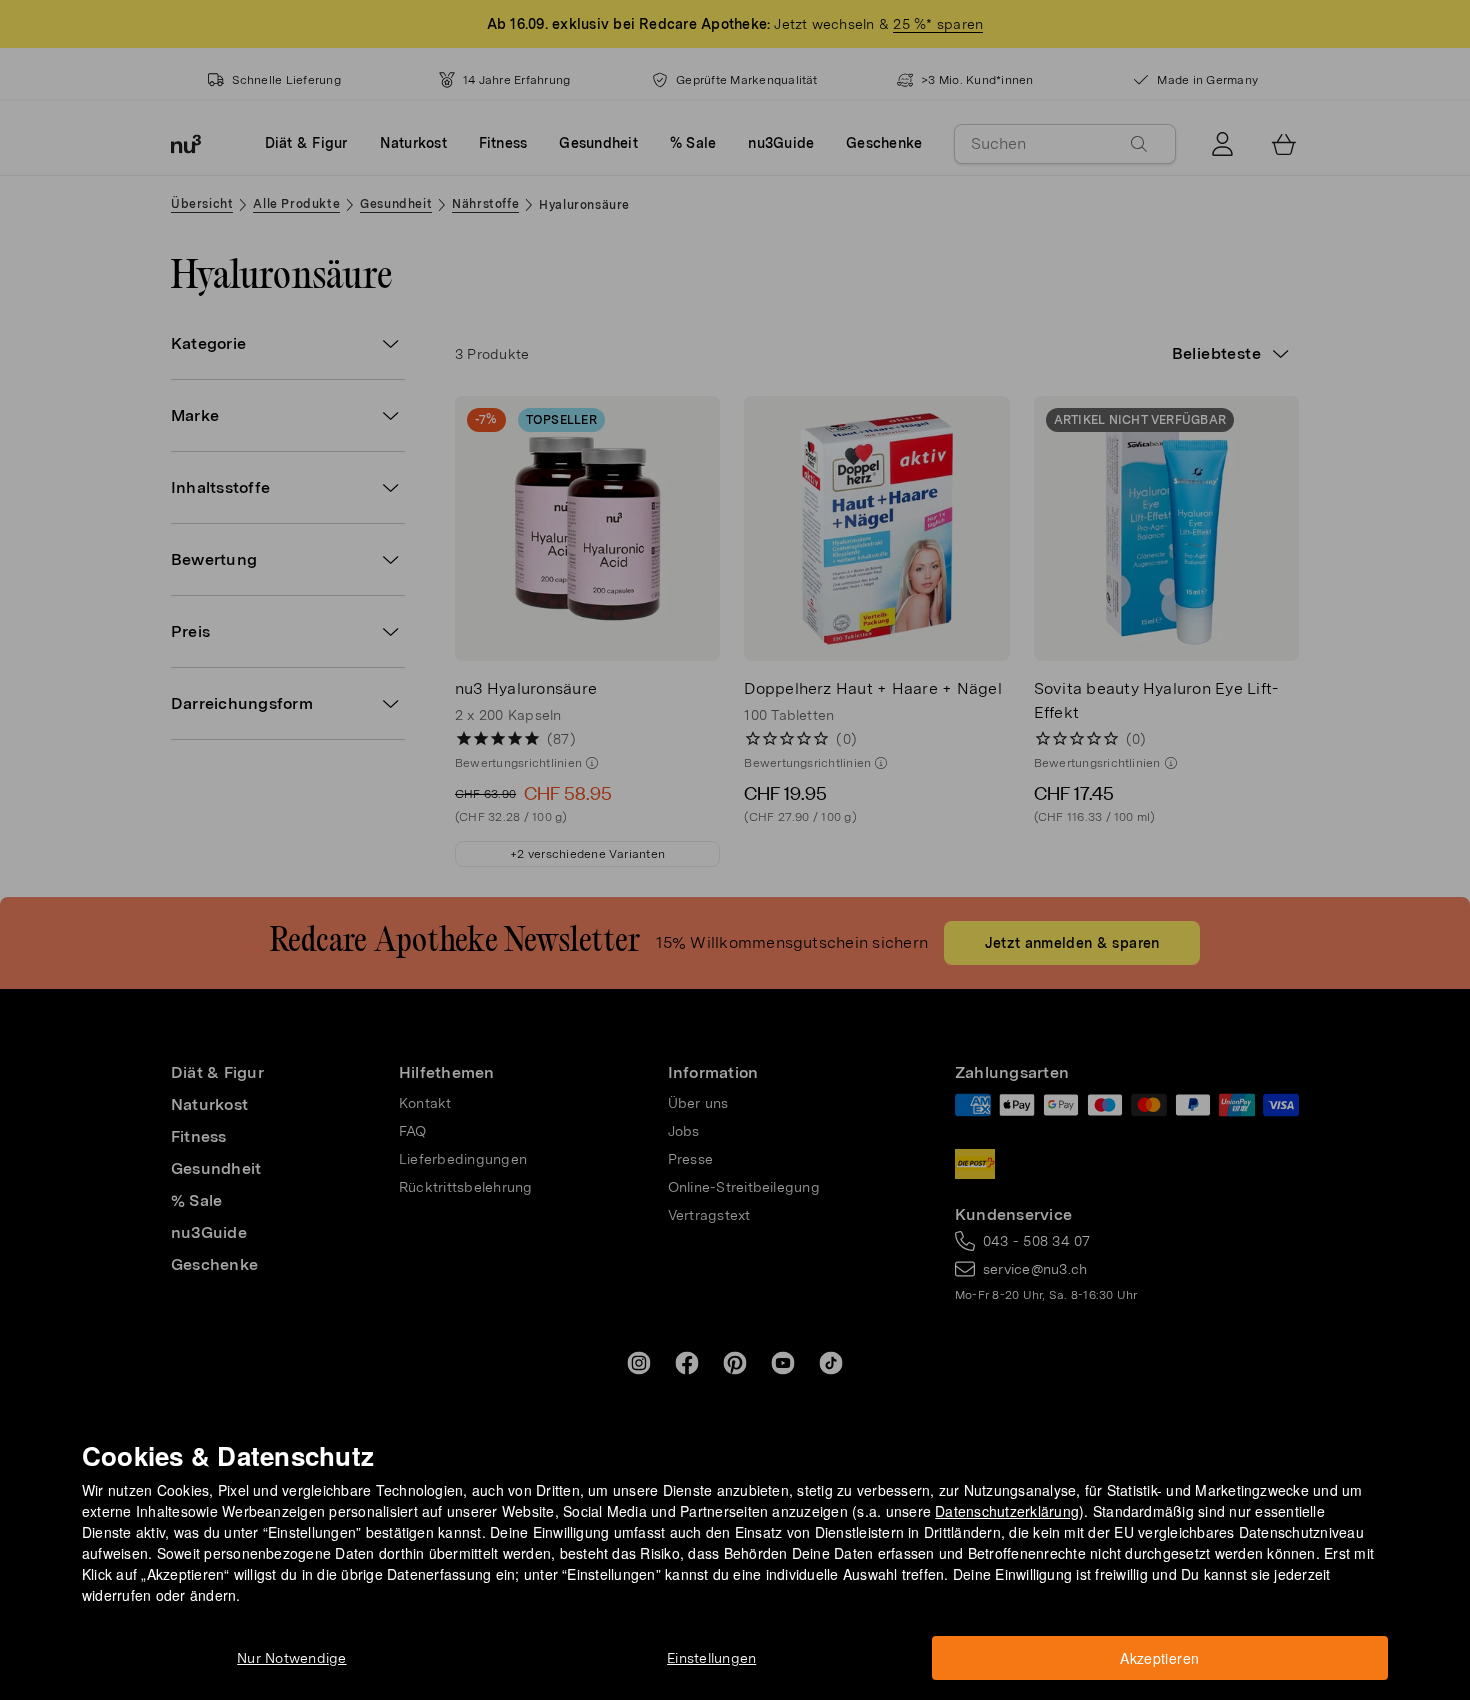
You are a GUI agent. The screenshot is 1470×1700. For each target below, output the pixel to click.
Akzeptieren (1159, 1658)
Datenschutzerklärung (1007, 1511)
